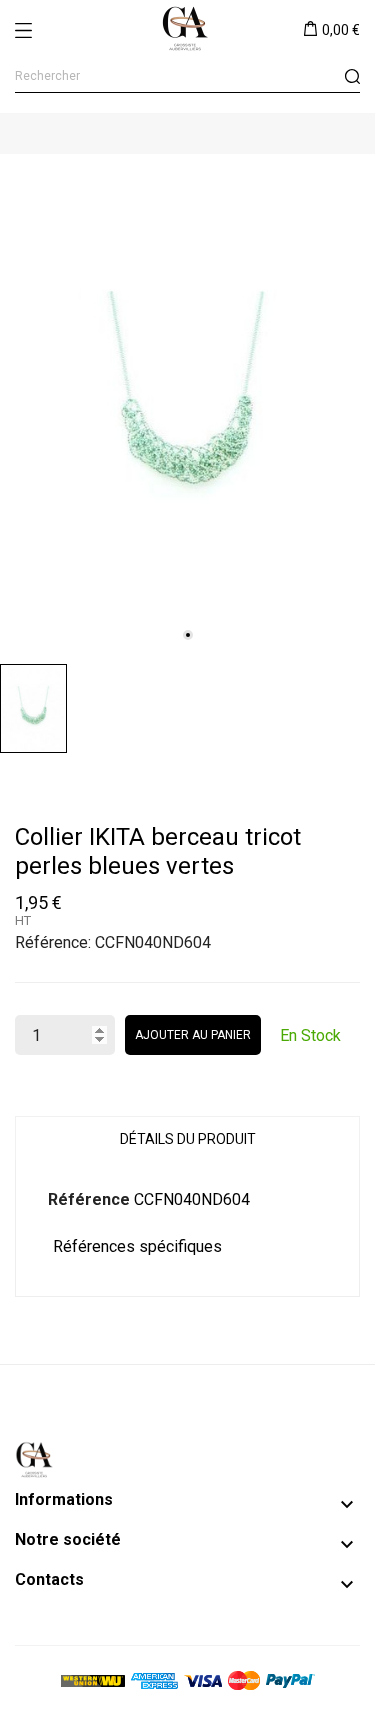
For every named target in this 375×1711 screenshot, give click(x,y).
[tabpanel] (187, 404)
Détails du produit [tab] (188, 1139)
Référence (89, 1199)
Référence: (53, 942)
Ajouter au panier (193, 1035)
